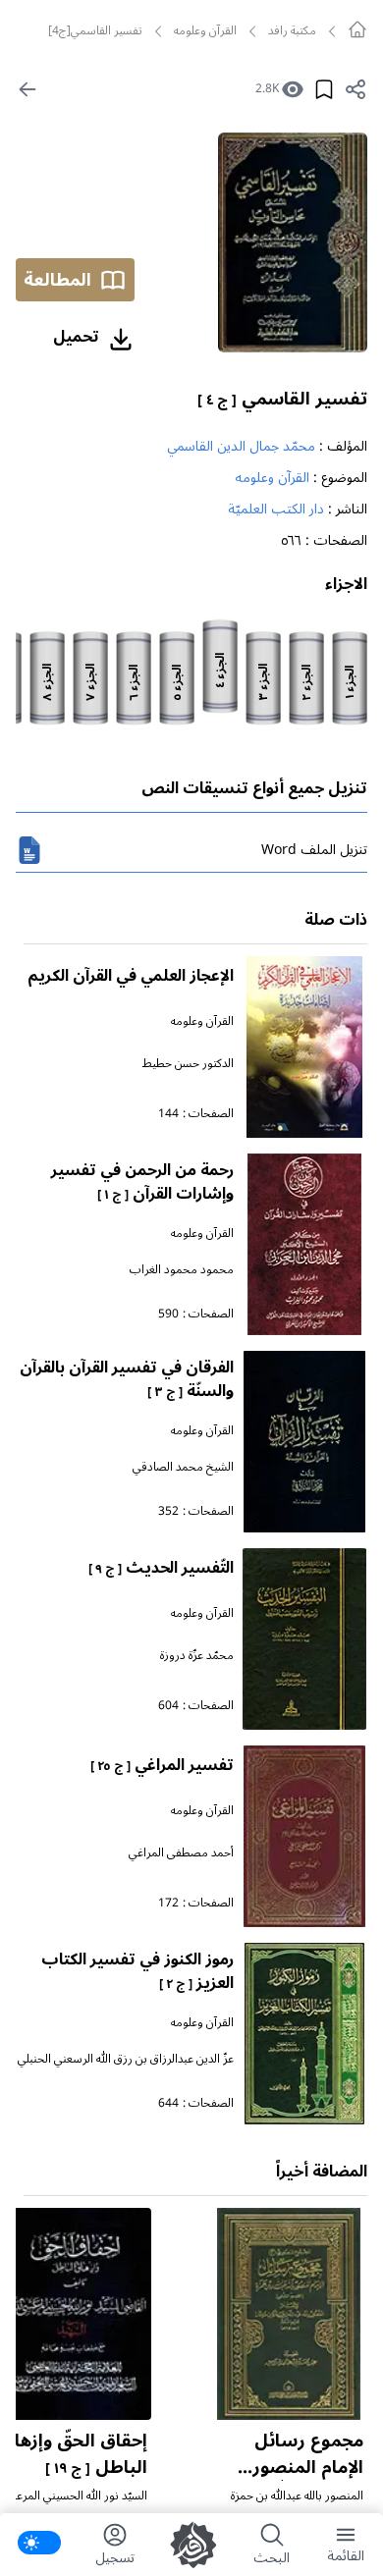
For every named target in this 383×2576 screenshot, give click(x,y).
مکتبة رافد (292, 31)
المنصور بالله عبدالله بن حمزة (297, 2496)
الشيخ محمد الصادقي (183, 1467)
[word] (29, 850)
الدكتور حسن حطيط (188, 1064)
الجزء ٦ (135, 683)
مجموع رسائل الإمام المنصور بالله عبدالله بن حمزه (303, 2480)
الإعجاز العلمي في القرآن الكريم (131, 976)
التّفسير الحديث (161, 1568)
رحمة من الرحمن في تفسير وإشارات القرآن (142, 1182)
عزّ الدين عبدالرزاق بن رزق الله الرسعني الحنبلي (126, 2059)
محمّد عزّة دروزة (197, 1656)
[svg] (357, 29)
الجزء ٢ (307, 683)
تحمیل (76, 337)
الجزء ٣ (264, 682)
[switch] (39, 2543)
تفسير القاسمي (282, 399)
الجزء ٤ (221, 671)
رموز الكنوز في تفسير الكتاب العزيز (137, 1971)
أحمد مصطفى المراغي (181, 1853)
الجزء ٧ (91, 682)
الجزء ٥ (178, 683)
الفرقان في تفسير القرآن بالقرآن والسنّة (127, 1379)
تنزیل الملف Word (314, 850)
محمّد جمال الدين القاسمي (241, 446)
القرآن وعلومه (205, 31)
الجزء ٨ (48, 682)
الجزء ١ (351, 682)
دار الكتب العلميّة (276, 509)
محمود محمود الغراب (182, 1270)
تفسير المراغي (162, 1765)
